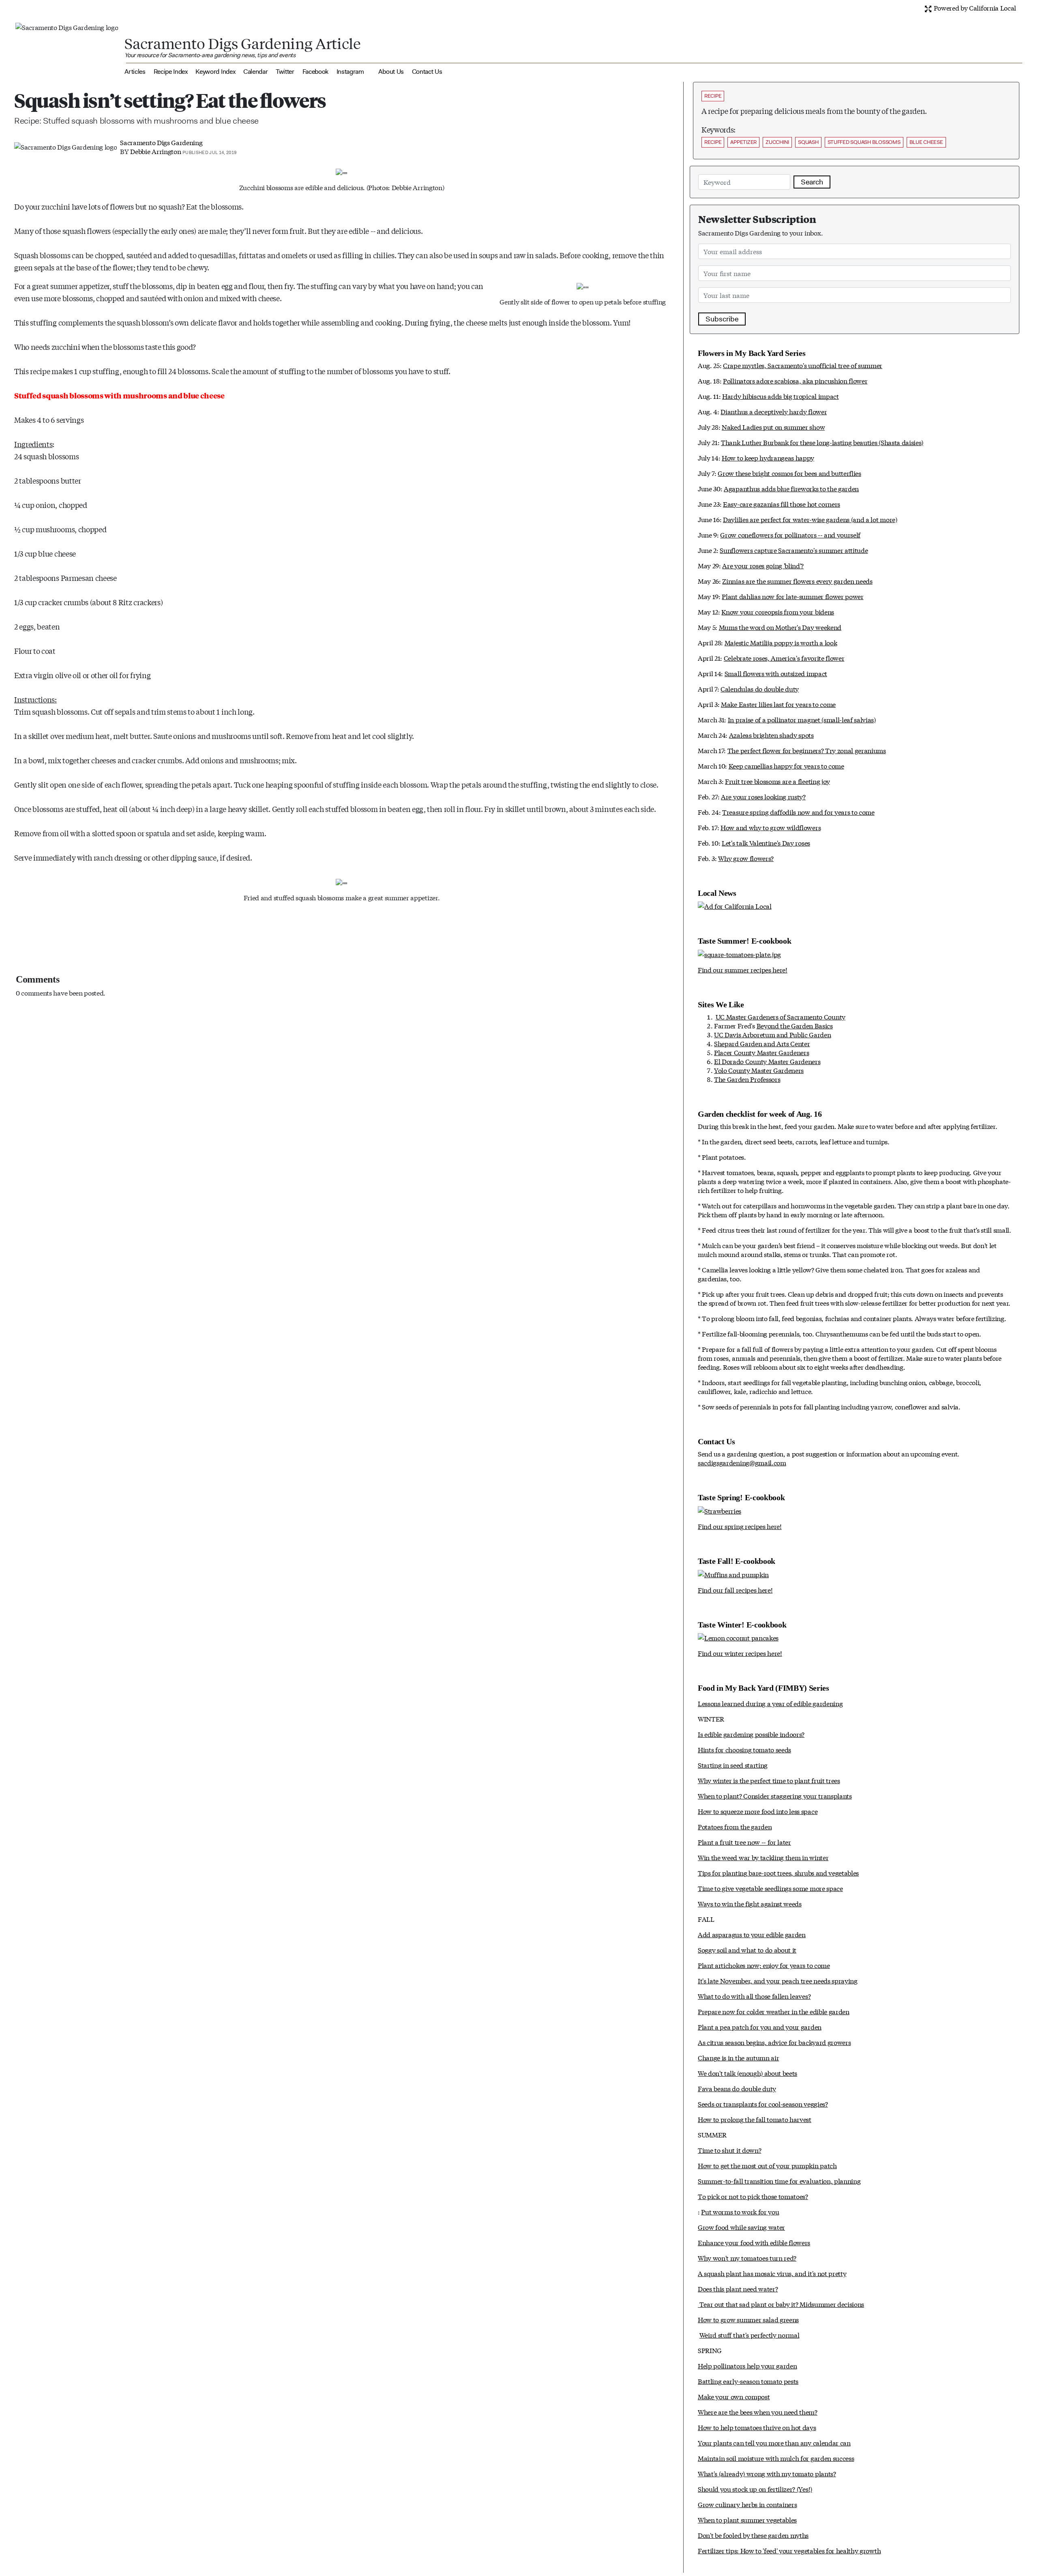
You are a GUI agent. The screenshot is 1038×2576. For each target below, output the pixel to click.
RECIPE (713, 96)
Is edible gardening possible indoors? (751, 1734)
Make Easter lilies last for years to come (778, 704)
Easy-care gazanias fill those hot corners (782, 504)
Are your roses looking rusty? (763, 796)
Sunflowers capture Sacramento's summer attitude (794, 550)
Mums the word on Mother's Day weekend (780, 627)
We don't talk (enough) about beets (747, 2073)
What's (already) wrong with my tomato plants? (767, 2473)
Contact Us (427, 72)
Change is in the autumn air (738, 2057)
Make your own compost (734, 2396)
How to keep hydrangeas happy (768, 457)
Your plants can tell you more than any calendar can (774, 2442)
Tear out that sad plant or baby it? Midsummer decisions (781, 2304)
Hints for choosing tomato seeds (744, 1749)
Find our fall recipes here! (735, 1590)
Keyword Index (215, 72)
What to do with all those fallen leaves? (754, 1996)
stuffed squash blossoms (864, 142)
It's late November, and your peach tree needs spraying (778, 1980)
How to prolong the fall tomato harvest (755, 2119)
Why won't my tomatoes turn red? (747, 2258)
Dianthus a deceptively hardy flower (774, 411)
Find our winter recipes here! (740, 1653)
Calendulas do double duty (760, 688)
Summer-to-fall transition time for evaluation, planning (779, 2181)
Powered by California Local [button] (974, 7)
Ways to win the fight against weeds (750, 1903)
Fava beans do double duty (737, 2088)
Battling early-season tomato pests (748, 2381)
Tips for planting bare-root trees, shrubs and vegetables (778, 1873)
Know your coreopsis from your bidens (777, 611)
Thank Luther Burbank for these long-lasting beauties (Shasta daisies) (822, 442)
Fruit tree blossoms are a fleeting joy (777, 781)
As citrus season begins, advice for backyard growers (774, 2042)
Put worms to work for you (740, 2211)
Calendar (255, 72)
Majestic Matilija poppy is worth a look (781, 642)
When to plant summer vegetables (747, 2519)
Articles (135, 72)
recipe (713, 142)
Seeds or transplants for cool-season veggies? (763, 2104)
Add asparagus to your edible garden (752, 1934)
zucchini (777, 142)
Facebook (315, 72)
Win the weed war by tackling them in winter (763, 1857)
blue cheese (926, 142)
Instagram (350, 72)
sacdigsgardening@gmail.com (742, 1462)
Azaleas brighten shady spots (771, 735)
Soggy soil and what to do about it (747, 1950)
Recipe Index (171, 72)
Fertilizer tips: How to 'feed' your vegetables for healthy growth (789, 2550)
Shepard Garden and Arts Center (762, 1043)
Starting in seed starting (733, 1765)
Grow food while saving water (741, 2227)
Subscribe (722, 319)
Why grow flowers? (746, 858)
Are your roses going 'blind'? (763, 565)
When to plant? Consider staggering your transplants (775, 1795)
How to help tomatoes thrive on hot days (757, 2427)
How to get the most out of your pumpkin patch (767, 2165)
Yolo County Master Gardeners (759, 1070)
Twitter (285, 72)
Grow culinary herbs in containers (747, 2504)
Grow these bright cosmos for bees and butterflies (789, 473)
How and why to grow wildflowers (771, 827)
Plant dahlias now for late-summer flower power (792, 596)
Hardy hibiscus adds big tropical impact (781, 396)
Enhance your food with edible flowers (754, 2242)
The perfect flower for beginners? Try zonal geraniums (807, 750)
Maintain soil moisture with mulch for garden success (776, 2458)
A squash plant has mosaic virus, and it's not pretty (772, 2273)
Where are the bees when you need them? (758, 2412)
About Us (391, 72)
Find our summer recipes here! (743, 969)
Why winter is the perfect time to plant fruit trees (769, 1780)
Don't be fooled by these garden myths (753, 2535)
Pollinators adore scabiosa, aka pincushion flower (795, 380)
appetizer (743, 142)
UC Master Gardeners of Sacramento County (781, 1016)
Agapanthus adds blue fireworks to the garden (791, 488)
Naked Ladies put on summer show (773, 427)
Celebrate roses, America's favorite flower (784, 658)
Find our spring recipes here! (740, 1526)
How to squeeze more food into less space (758, 1811)
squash (808, 142)
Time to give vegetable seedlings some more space (770, 1888)
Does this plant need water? (738, 2288)
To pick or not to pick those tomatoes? (753, 2196)
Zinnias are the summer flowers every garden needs (797, 581)
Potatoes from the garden (735, 1826)
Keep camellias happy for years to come (786, 766)
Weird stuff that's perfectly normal (750, 2335)
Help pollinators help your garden (747, 2365)
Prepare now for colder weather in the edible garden (774, 2011)
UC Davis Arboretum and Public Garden (772, 1034)
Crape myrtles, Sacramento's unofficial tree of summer (803, 365)
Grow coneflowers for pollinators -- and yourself (790, 534)
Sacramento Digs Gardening (161, 142)
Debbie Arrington (155, 151)
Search (812, 182)
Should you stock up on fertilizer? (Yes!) (755, 2489)
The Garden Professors (747, 1079)
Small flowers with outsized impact (776, 673)
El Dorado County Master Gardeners (767, 1061)
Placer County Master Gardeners (761, 1052)
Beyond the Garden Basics (795, 1025)
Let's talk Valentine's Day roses (766, 843)
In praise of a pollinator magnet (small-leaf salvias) (802, 719)
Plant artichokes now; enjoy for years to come (764, 1965)
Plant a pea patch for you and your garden (760, 2027)
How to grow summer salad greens (748, 2319)
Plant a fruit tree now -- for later (744, 1842)
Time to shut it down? (729, 2150)
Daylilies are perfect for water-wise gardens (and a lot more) (810, 519)
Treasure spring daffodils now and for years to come (798, 812)
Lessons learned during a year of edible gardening (770, 1703)
